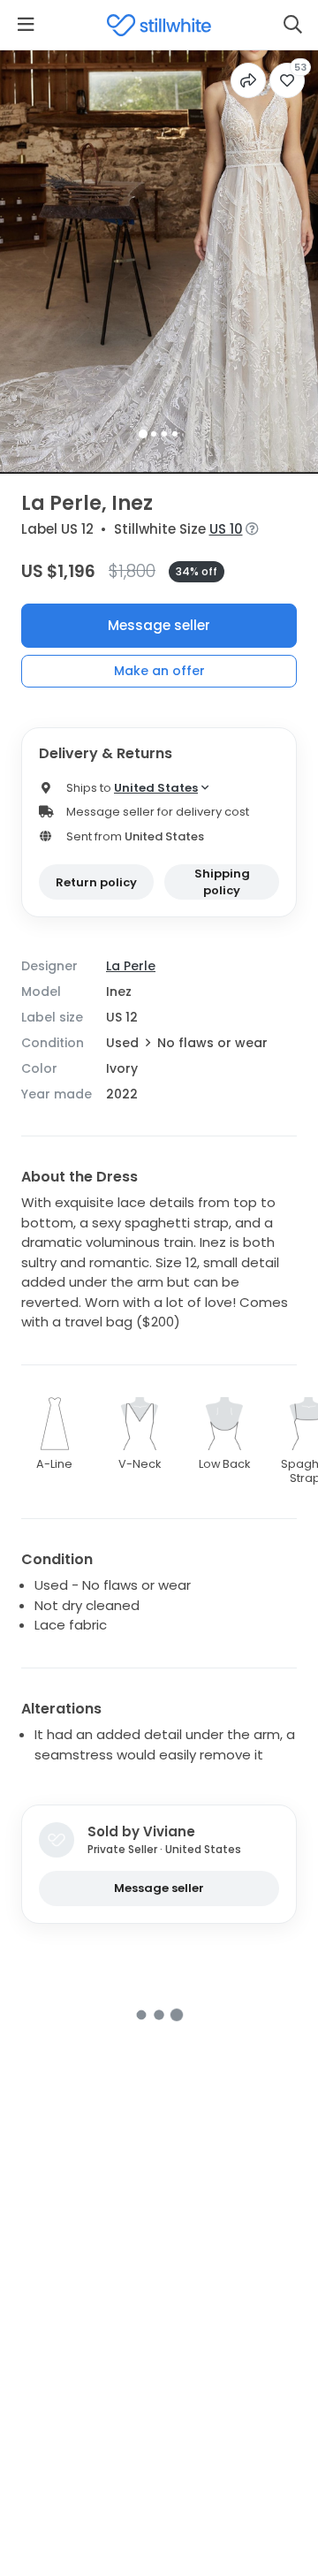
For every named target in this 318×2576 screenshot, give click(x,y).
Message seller (159, 625)
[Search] (292, 25)
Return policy (96, 882)
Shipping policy (222, 882)
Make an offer (159, 671)
